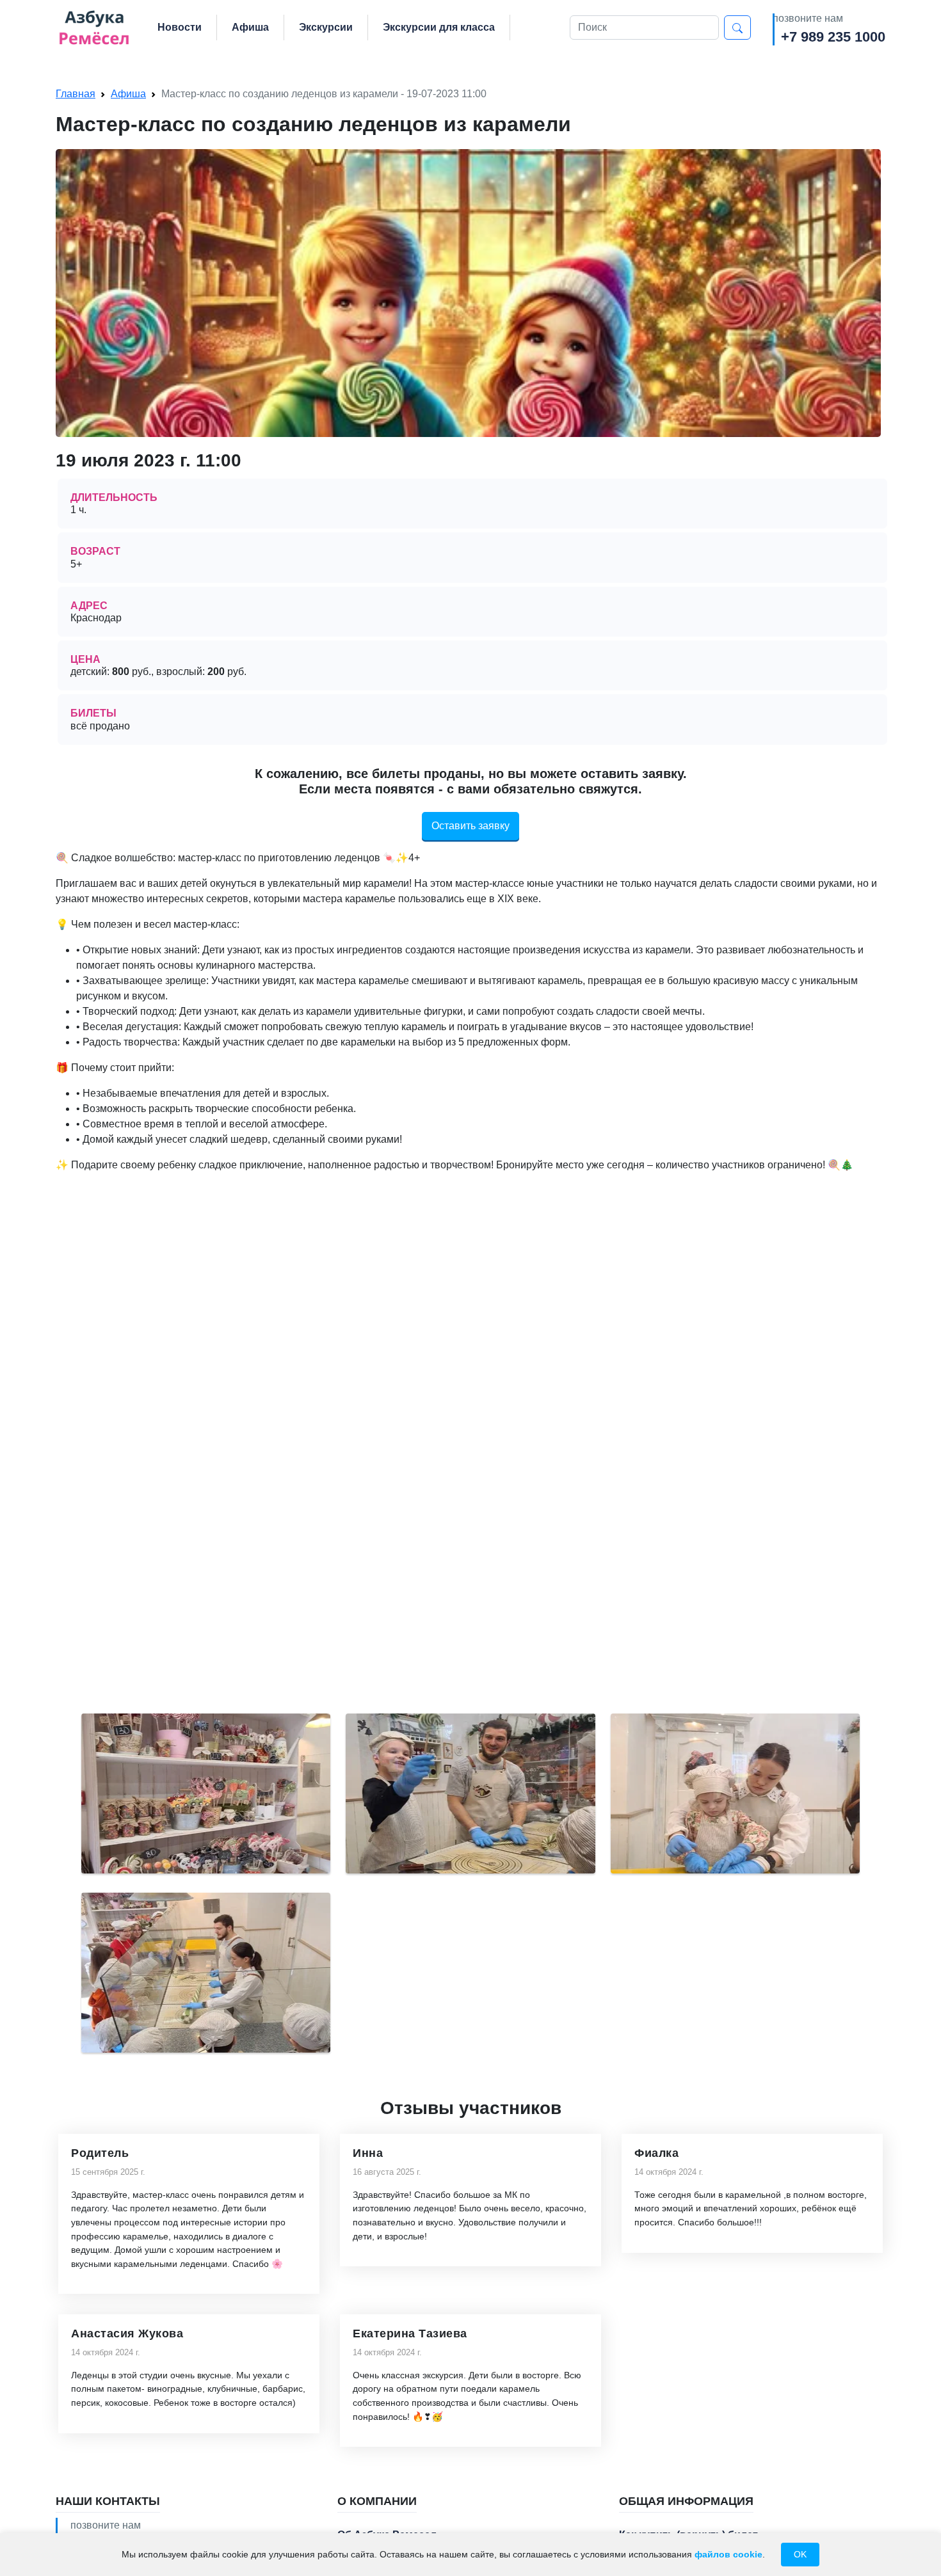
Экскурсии (326, 27)
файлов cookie (728, 2554)
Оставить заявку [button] (470, 826)
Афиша (250, 27)
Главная (76, 94)
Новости (180, 27)
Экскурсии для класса (439, 27)
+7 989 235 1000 (833, 37)
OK (800, 2554)
